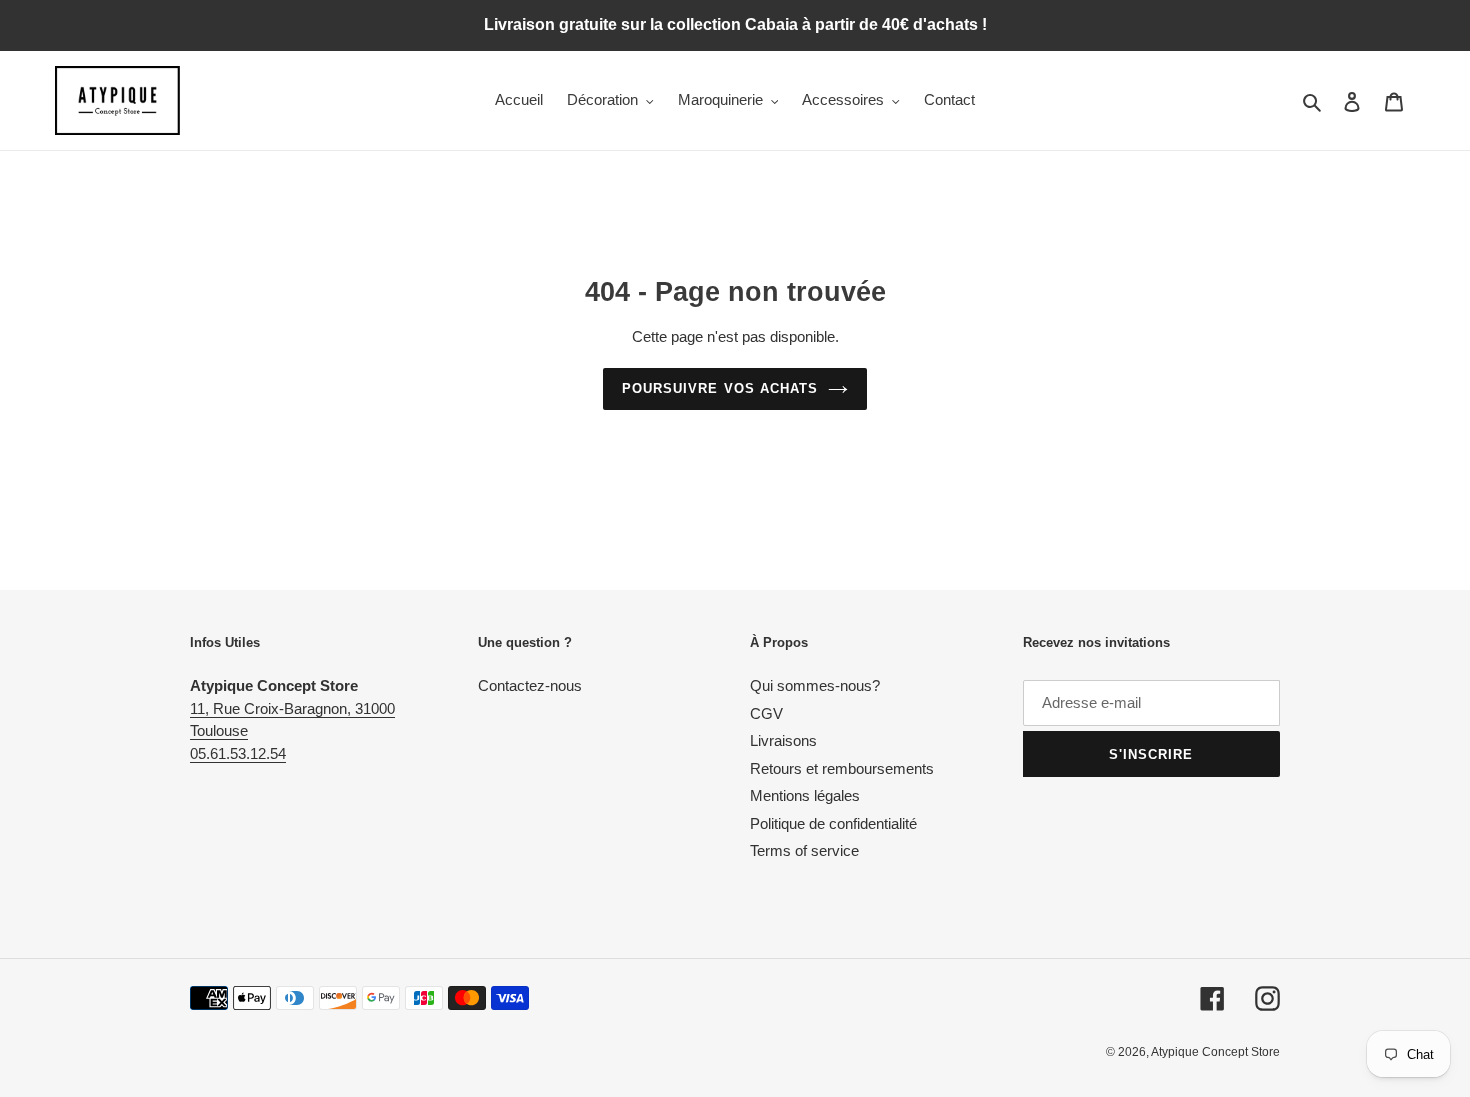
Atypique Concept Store (1215, 1052)
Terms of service (804, 850)
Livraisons (783, 740)
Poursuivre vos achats (720, 388)
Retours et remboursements (842, 768)
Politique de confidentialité (833, 823)
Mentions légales (805, 795)
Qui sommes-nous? (815, 685)
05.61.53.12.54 (238, 753)
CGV (766, 713)
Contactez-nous (530, 685)
